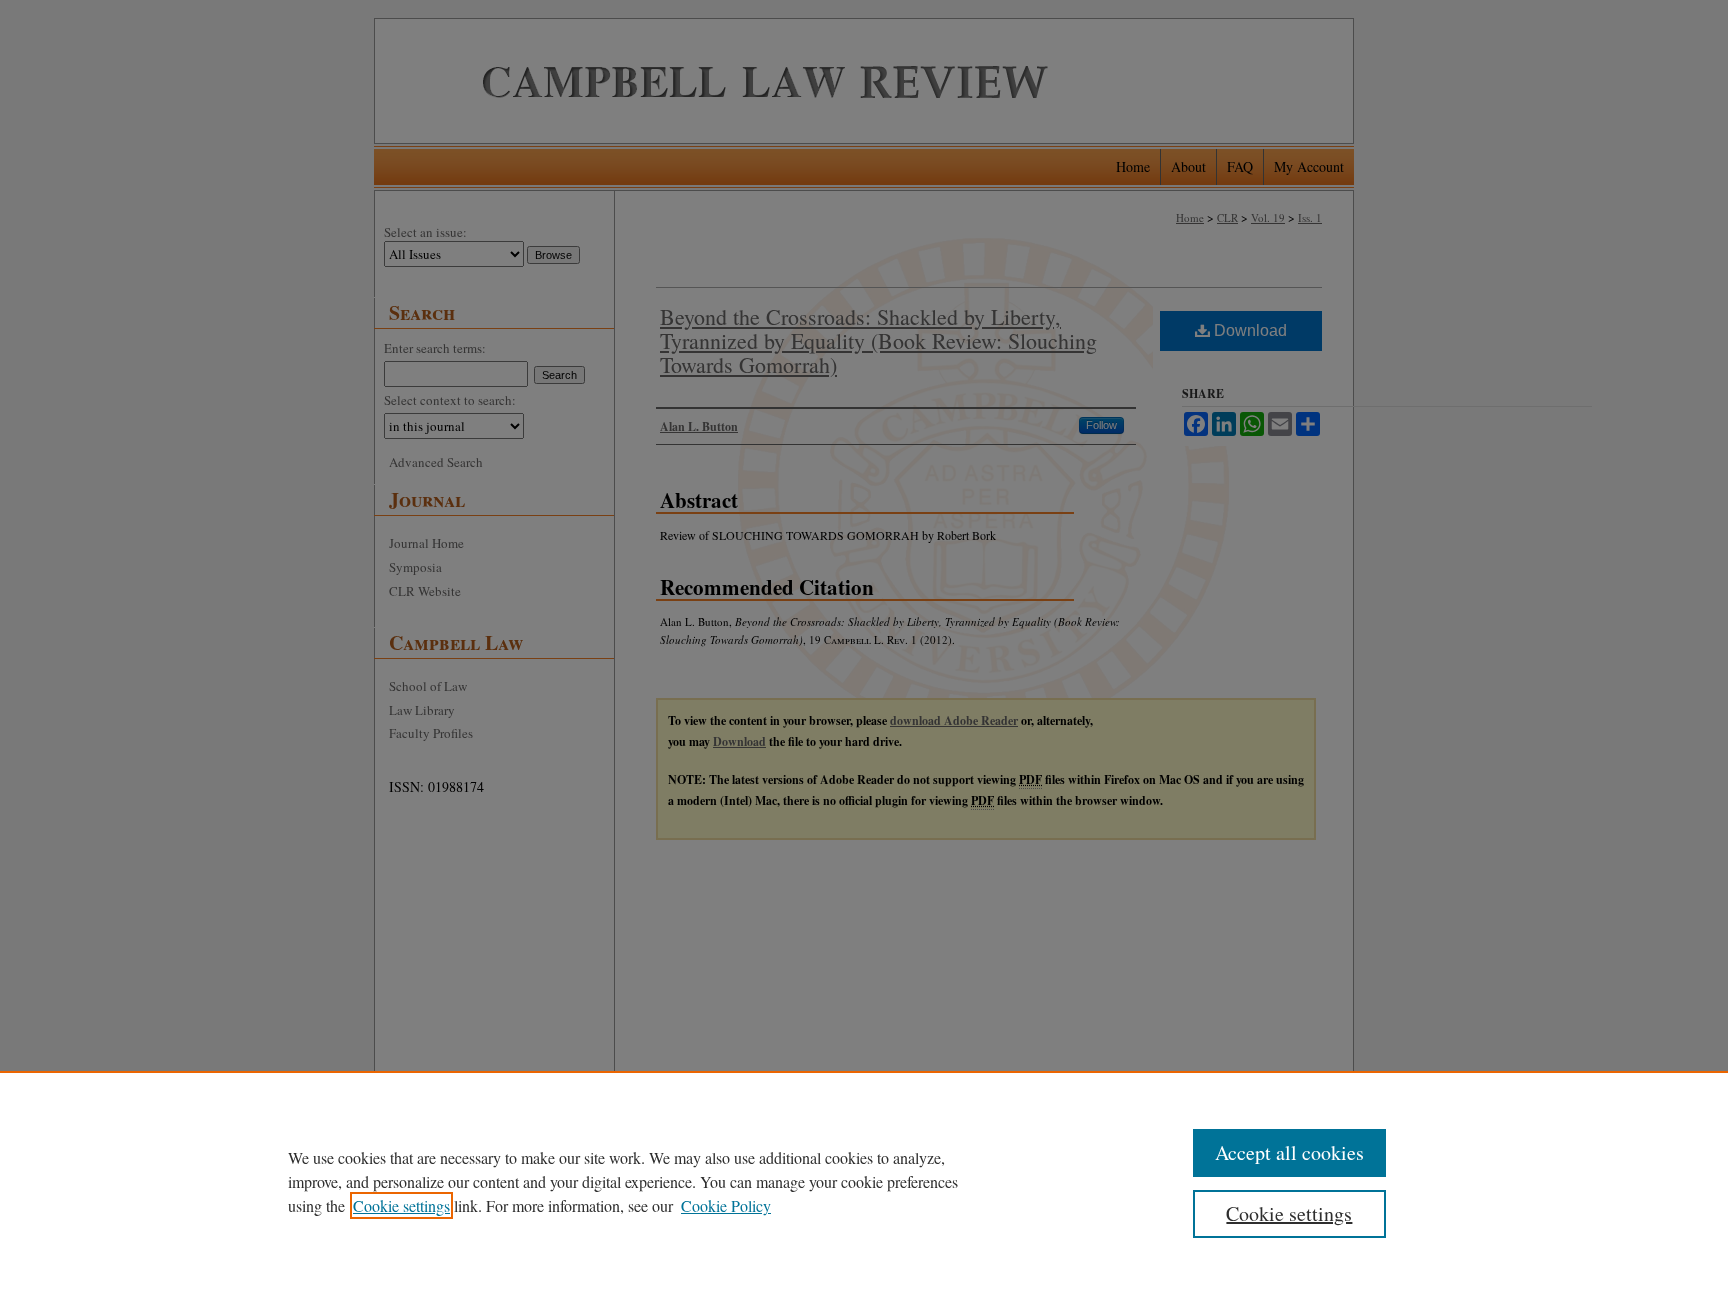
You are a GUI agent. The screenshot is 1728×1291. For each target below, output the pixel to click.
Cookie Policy (726, 1205)
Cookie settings (401, 1205)
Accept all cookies (1289, 1152)
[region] (864, 1181)
